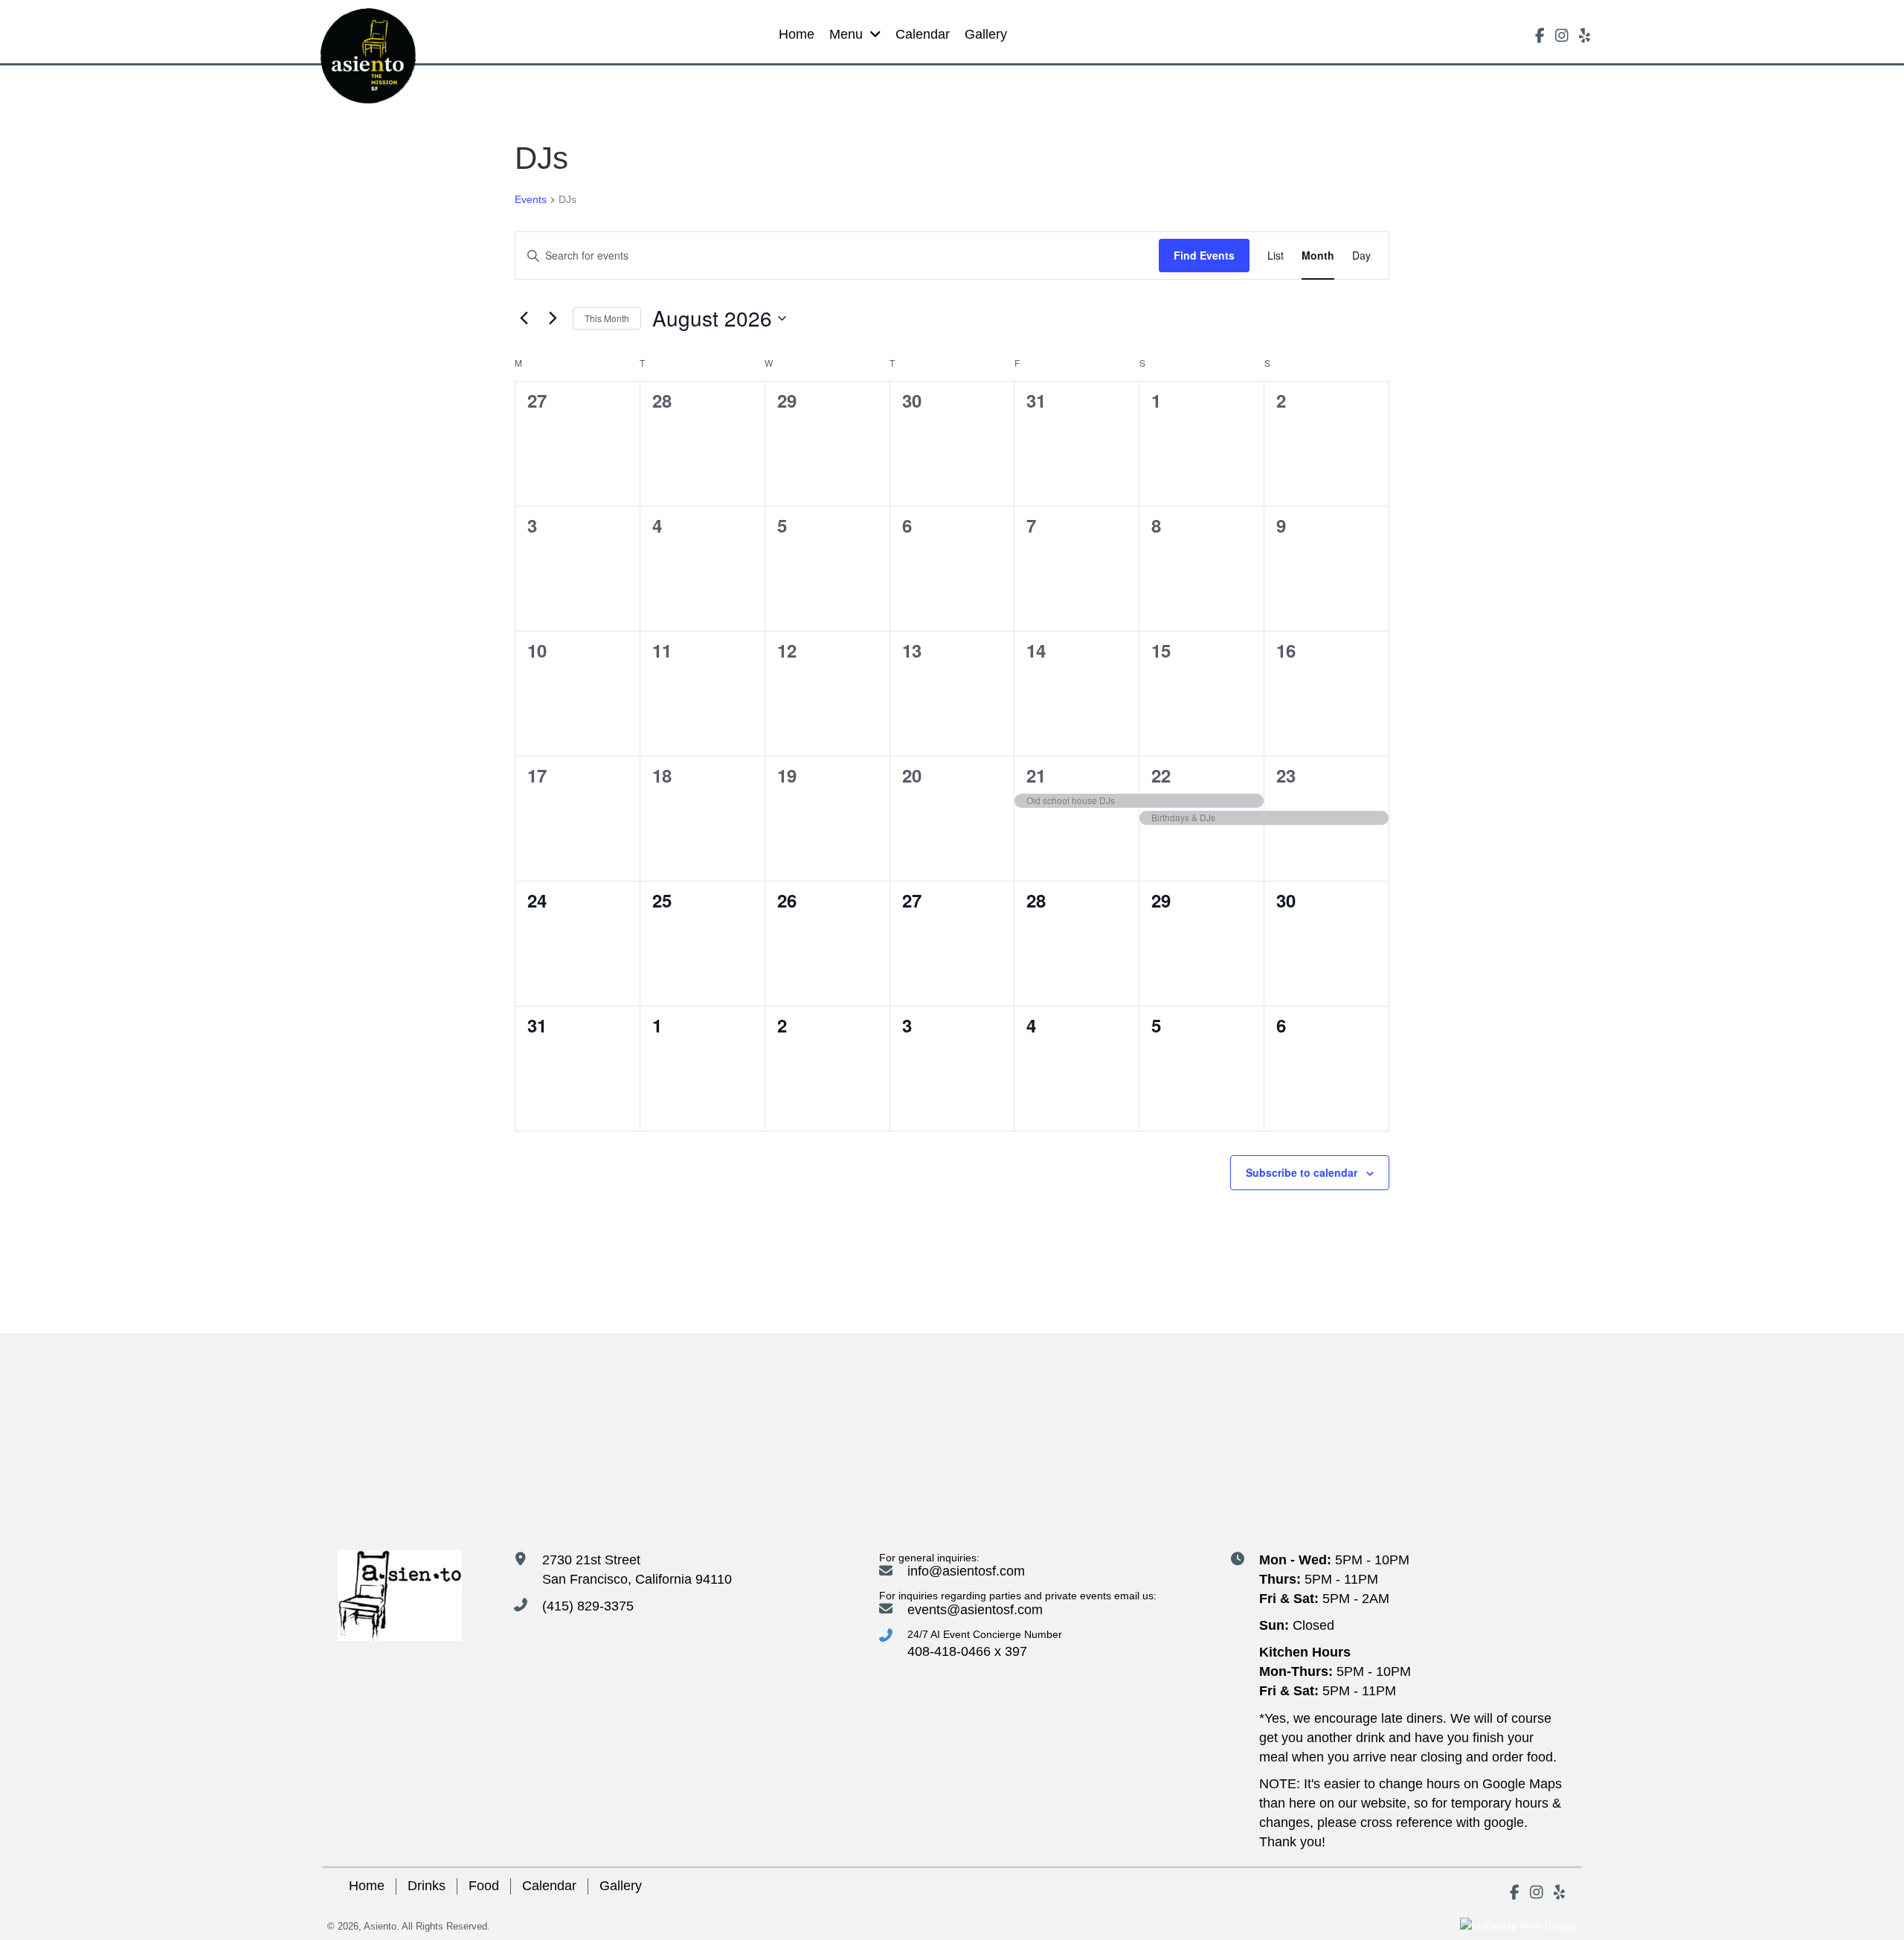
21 (1036, 775)
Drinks (427, 1886)
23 (1286, 775)
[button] (1540, 36)
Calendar (549, 1886)
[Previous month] (524, 318)
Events (531, 199)
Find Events (1204, 255)
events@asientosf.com (975, 1610)
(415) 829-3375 (588, 1606)
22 (1161, 775)
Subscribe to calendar (1302, 1172)
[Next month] (553, 318)
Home (367, 1886)
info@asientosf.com (966, 1571)
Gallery (621, 1886)
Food (484, 1886)
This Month (607, 318)
